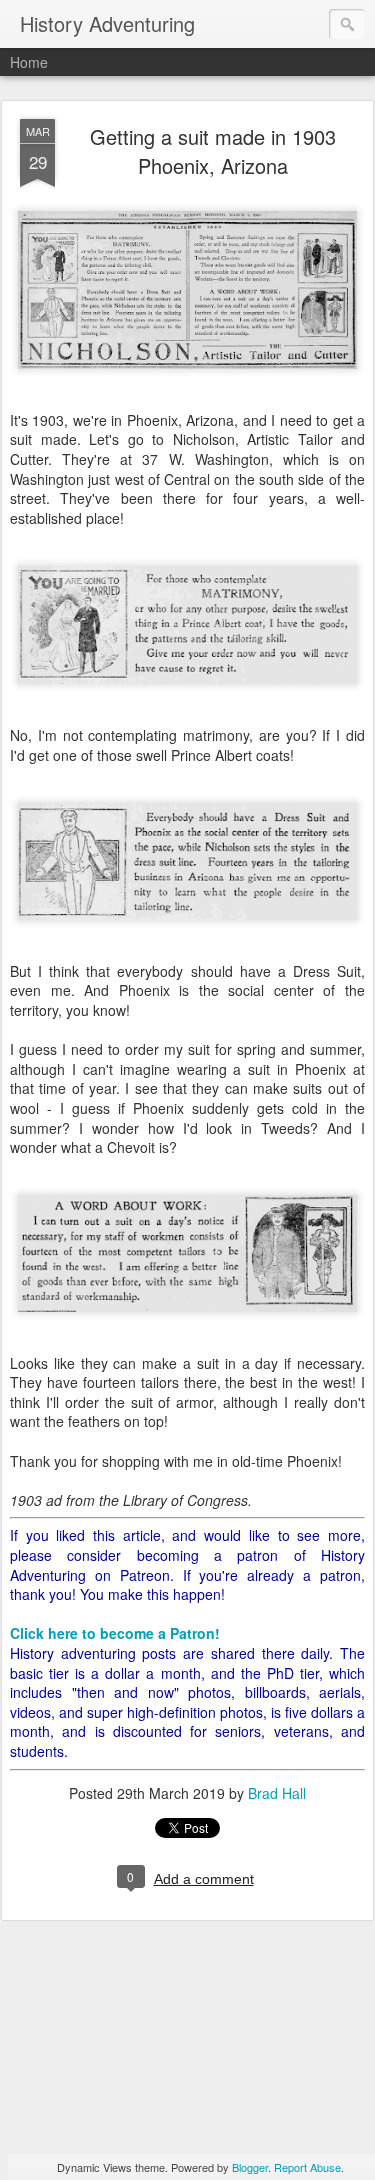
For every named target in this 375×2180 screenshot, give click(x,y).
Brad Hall (277, 1793)
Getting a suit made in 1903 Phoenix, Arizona (213, 151)
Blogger (250, 2167)
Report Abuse (307, 2167)
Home (29, 62)
